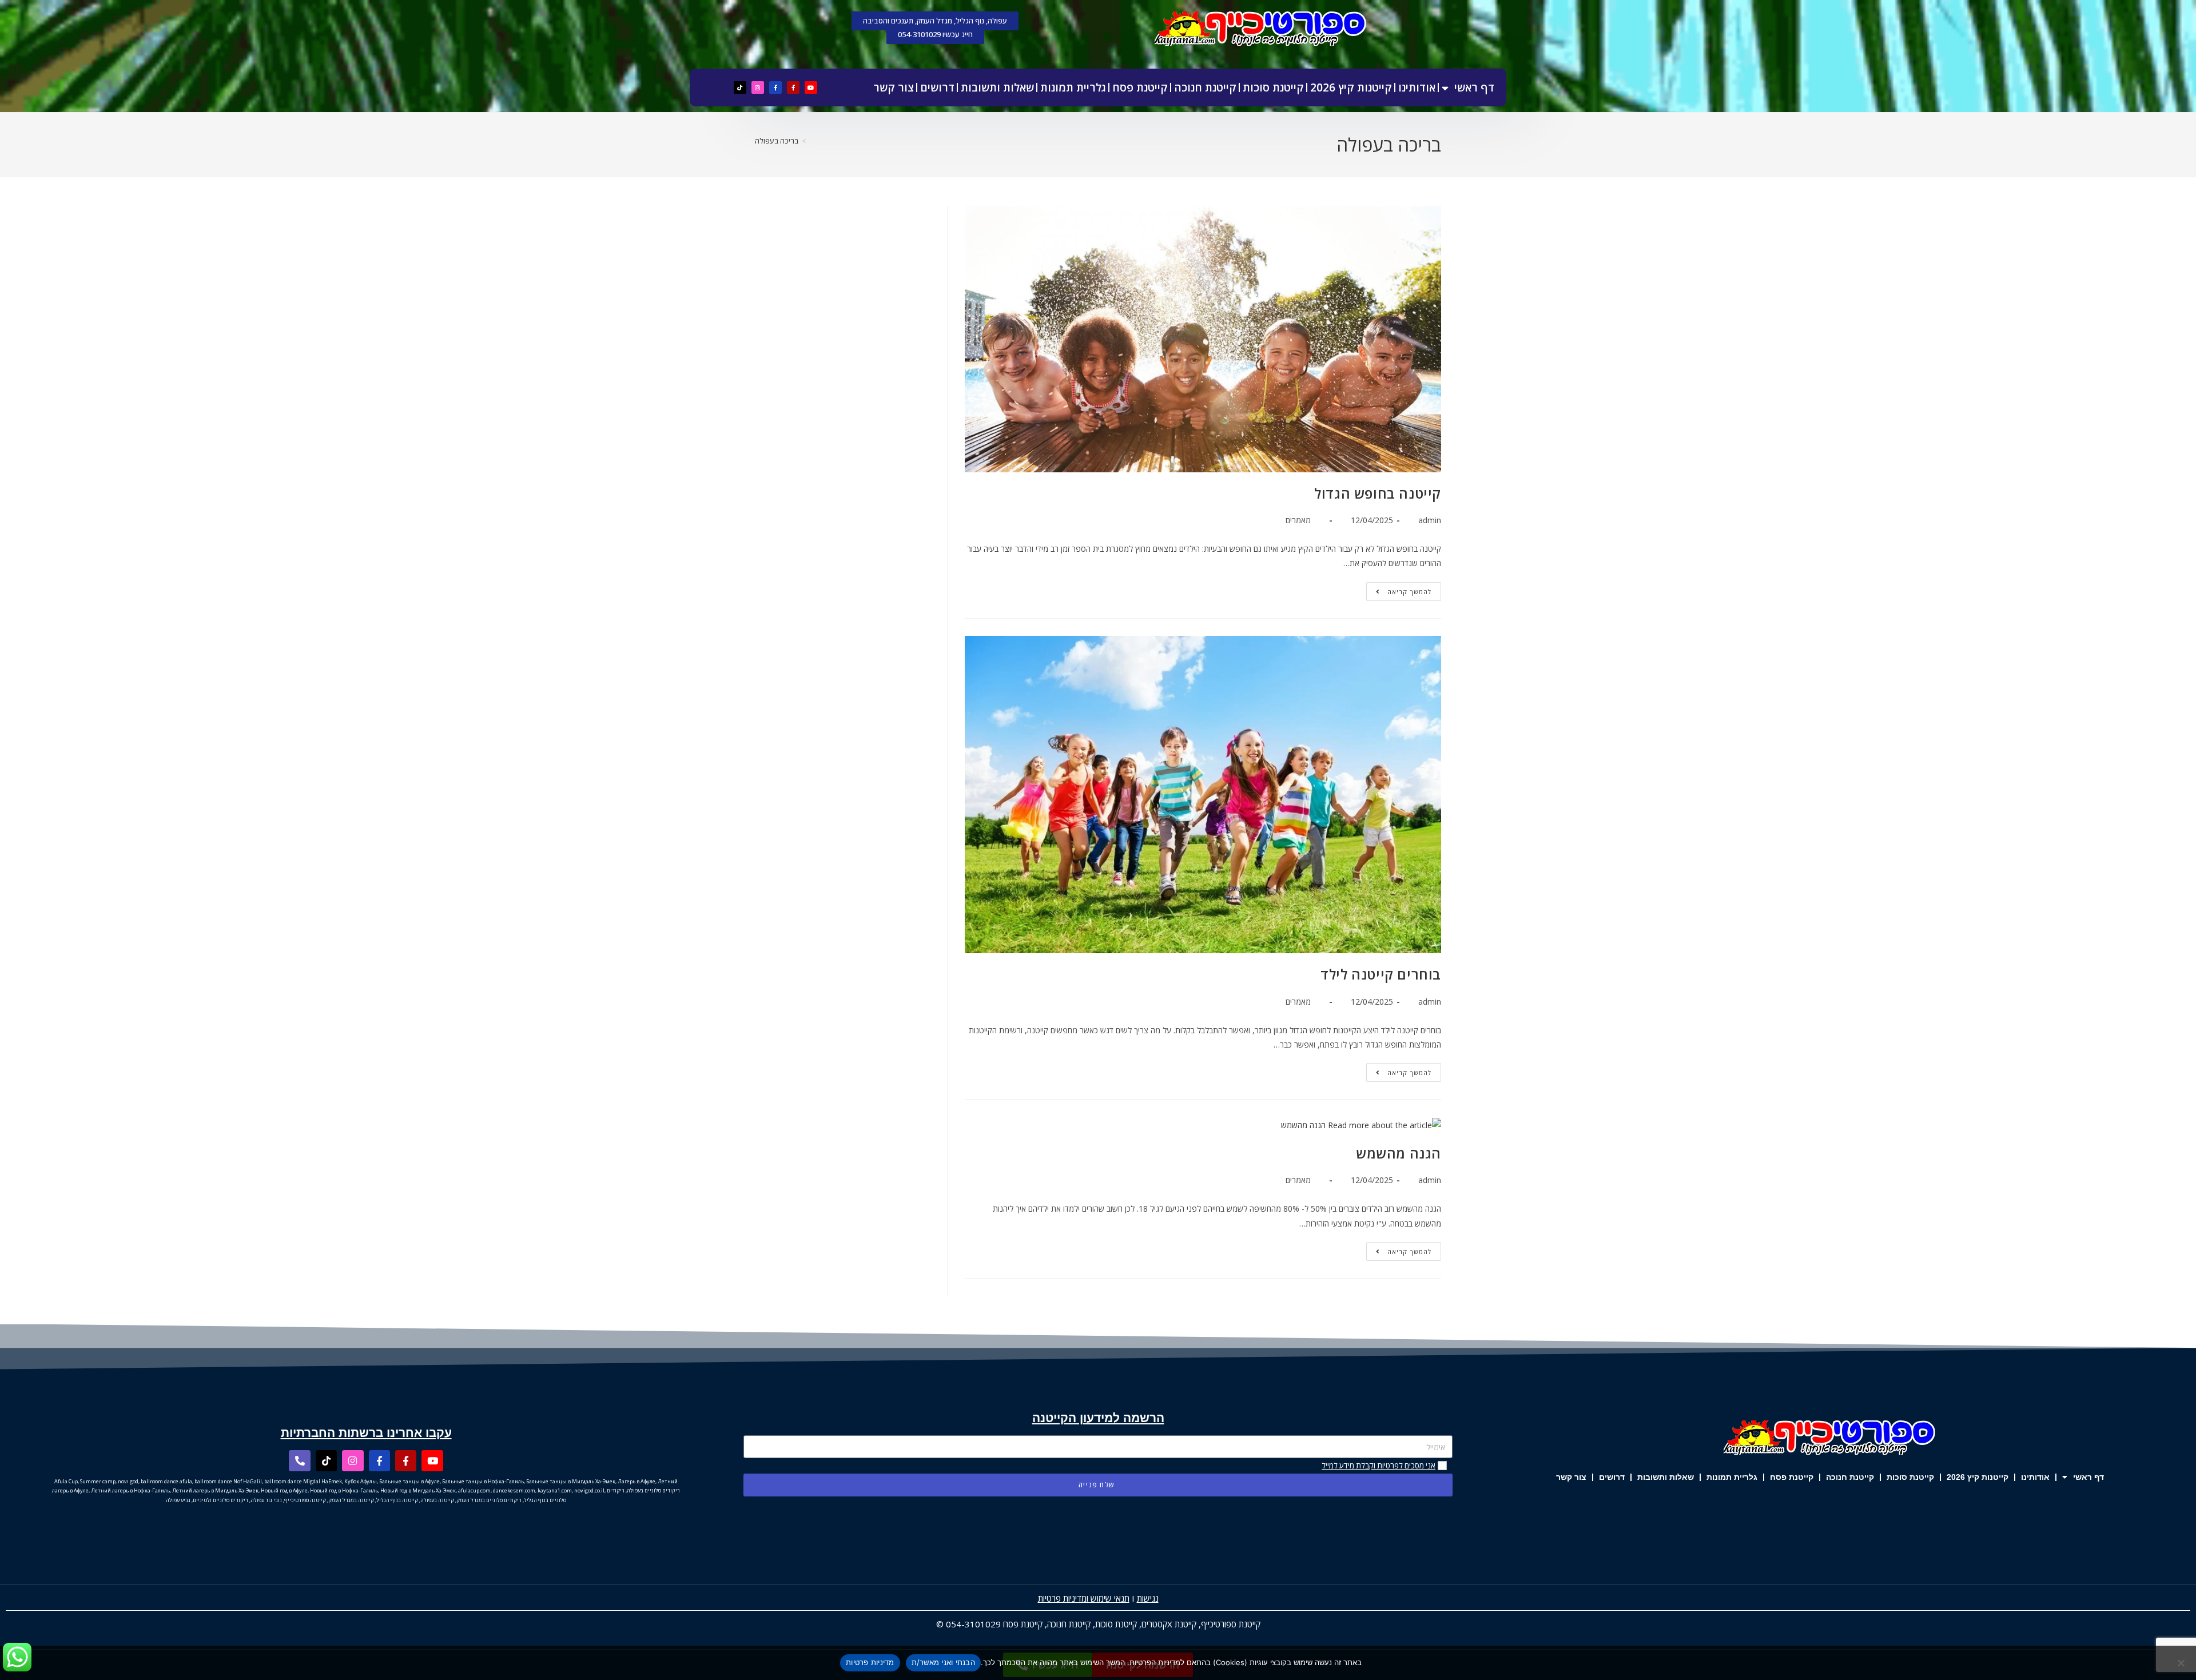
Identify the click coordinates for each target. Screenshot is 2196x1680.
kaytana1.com (555, 1490)
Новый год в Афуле (284, 1490)
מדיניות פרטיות (870, 1662)
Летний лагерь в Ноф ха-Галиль (130, 1490)
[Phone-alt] (299, 1461)
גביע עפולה (178, 1500)
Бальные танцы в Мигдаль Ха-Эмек (571, 1481)
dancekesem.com (514, 1490)
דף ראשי (1474, 87)
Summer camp (98, 1481)
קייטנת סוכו (1119, 1624)
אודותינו (1417, 87)
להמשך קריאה (1399, 589)
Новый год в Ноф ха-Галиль (344, 1490)
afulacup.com (474, 1490)
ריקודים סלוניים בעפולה (653, 1490)
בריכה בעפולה (777, 141)
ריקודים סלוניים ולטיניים (220, 1500)
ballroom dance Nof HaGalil (228, 1481)
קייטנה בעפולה (437, 1500)
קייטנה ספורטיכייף (305, 1500)
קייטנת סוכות (1273, 87)
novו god (128, 1481)
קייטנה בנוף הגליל (397, 1500)
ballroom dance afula (166, 1481)
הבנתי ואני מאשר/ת (943, 1662)
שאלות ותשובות (997, 87)
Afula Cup (66, 1481)
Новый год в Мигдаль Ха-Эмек (418, 1490)
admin (1430, 520)
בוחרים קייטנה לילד (1381, 974)
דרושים (937, 87)
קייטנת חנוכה (1205, 87)
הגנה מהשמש (1399, 1153)
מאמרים (1298, 520)
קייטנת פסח (1140, 87)
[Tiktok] (740, 87)
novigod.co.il (589, 1490)
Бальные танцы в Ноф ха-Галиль (483, 1481)
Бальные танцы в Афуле (409, 1481)
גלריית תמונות (1073, 87)
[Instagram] (758, 87)
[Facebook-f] (793, 87)
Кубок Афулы (361, 1481)
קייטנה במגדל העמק (351, 1500)
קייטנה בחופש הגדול (1378, 493)
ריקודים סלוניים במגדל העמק (489, 1500)
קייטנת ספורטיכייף (1231, 1624)
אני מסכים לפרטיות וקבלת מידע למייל (1379, 1466)
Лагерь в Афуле (636, 1481)
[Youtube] (811, 87)
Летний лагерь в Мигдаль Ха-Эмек (215, 1490)
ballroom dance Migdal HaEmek (303, 1481)
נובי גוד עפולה (266, 1500)
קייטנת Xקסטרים (1169, 1624)
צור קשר (894, 87)
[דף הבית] (813, 141)
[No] (2182, 1663)
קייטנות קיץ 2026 (1351, 87)
